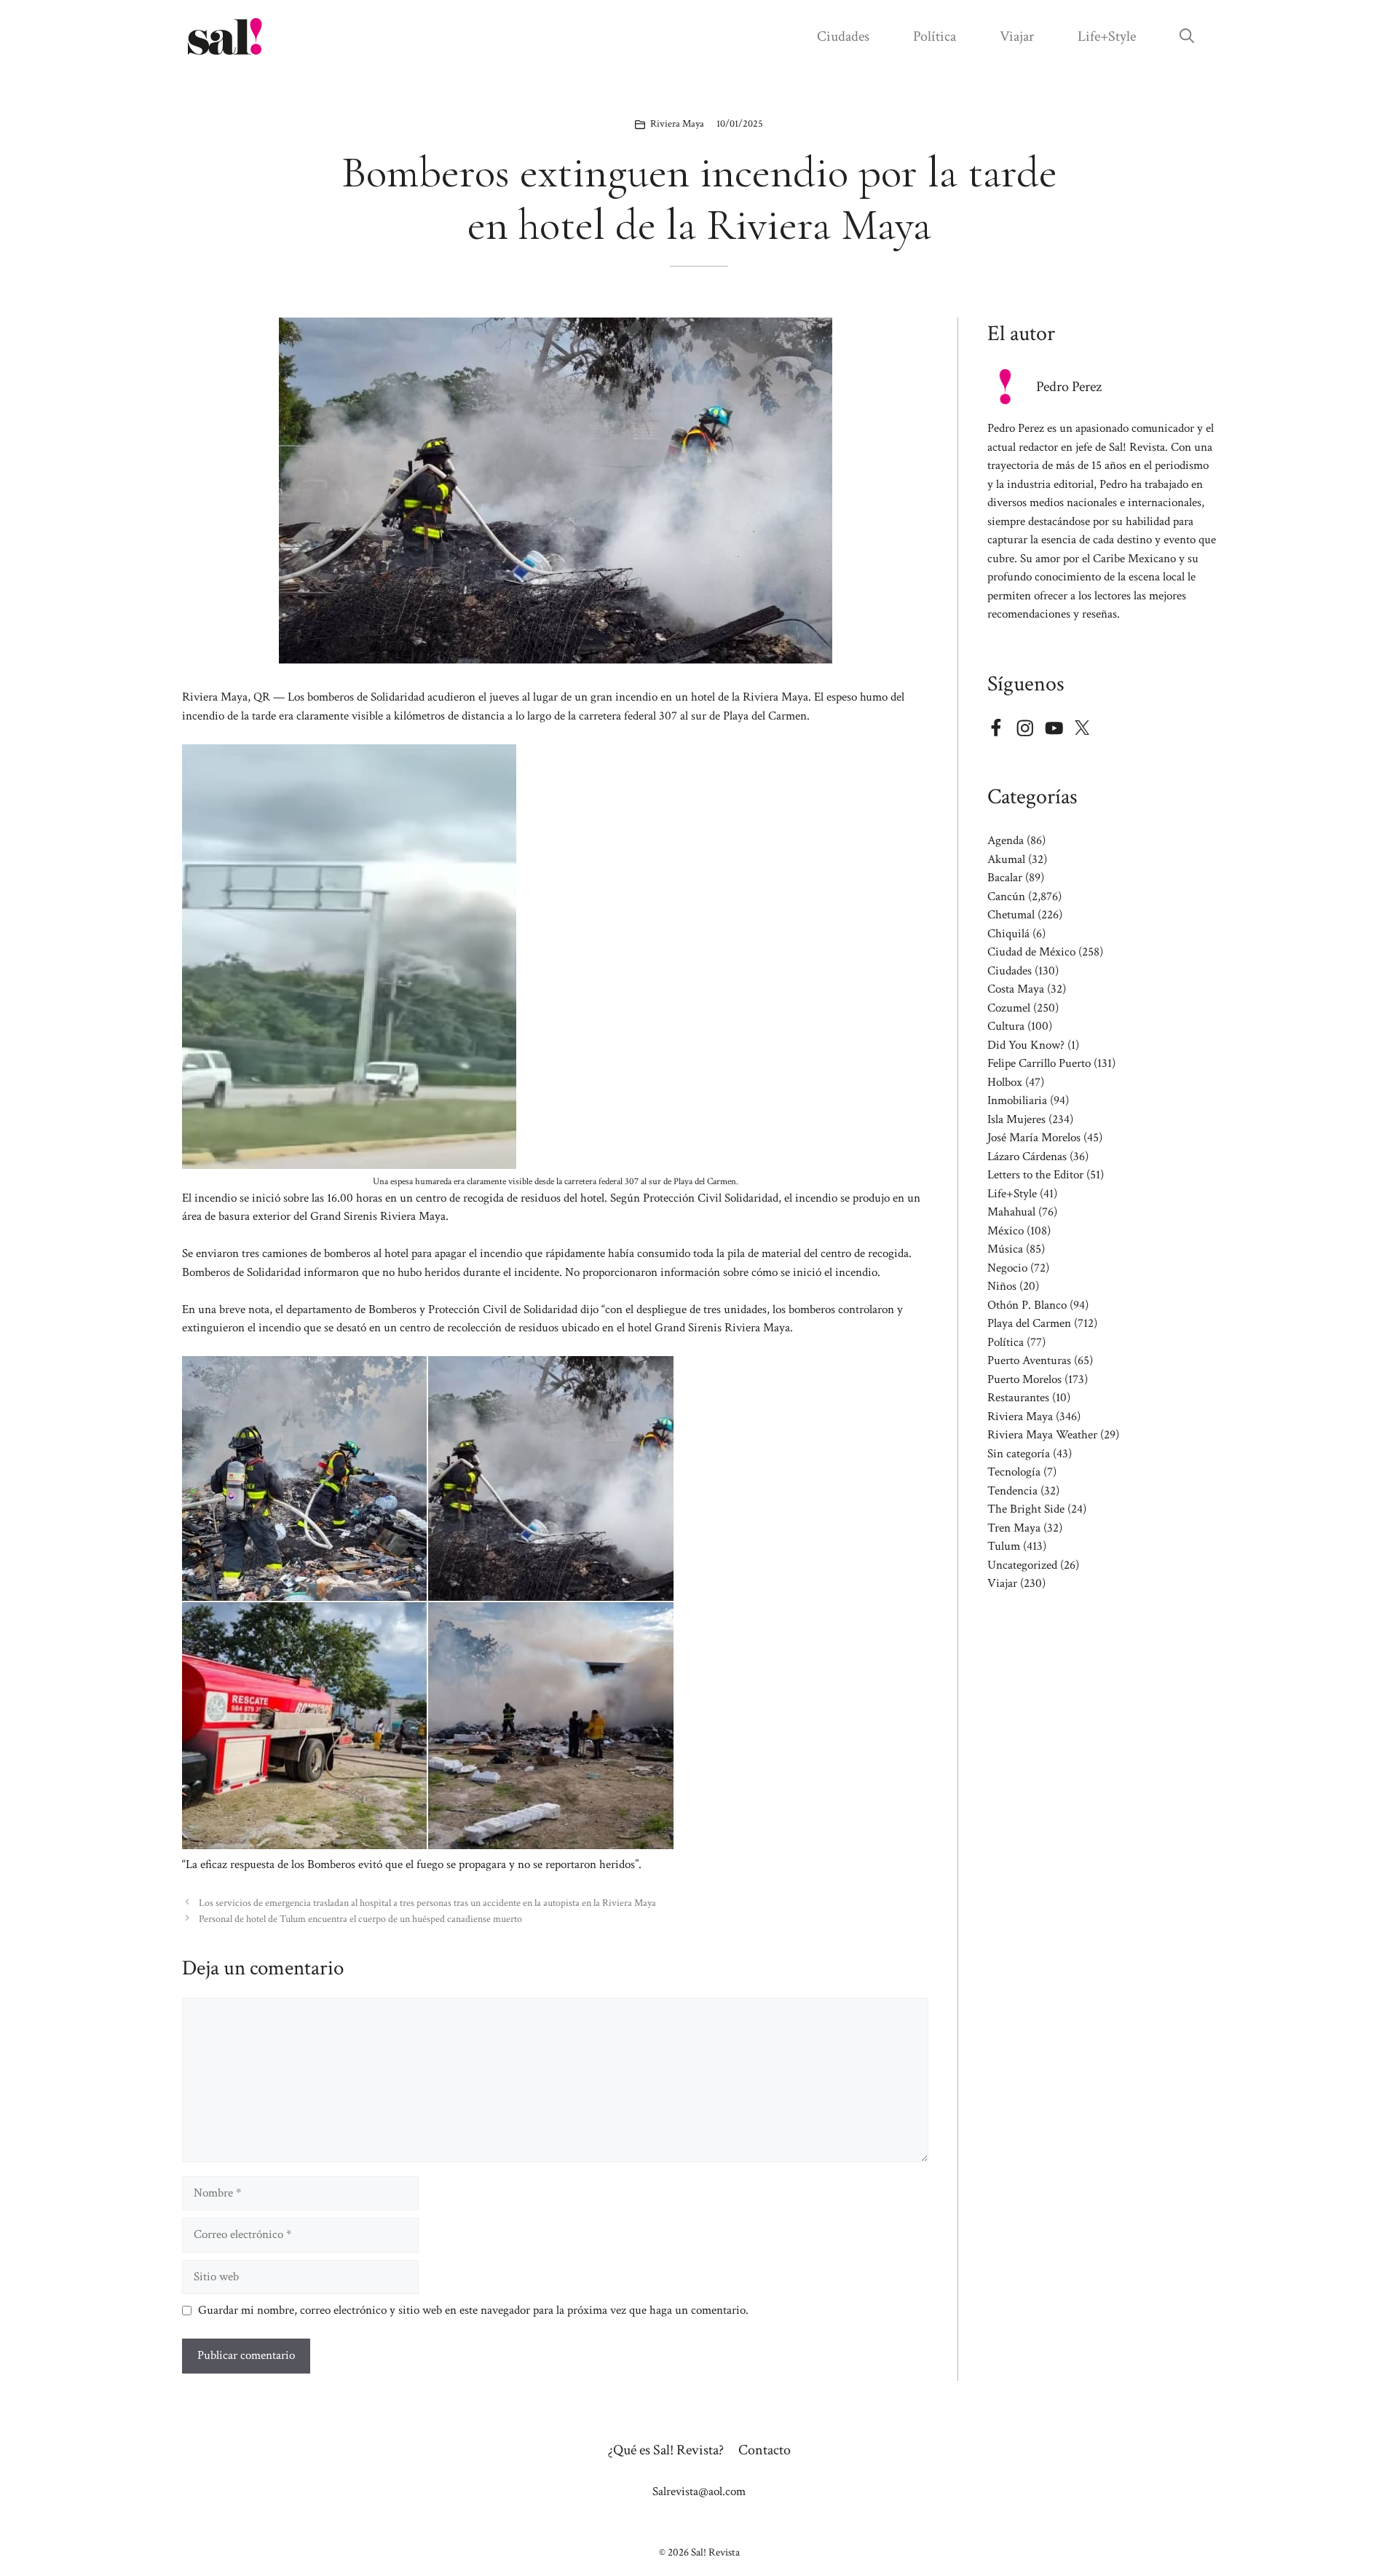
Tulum (1004, 1546)
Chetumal (1011, 915)
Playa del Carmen (1029, 1323)
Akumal (1006, 859)
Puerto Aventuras (1029, 1360)
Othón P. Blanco (1027, 1305)
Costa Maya (1016, 989)
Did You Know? (1026, 1045)
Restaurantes (1018, 1398)
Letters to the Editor (1035, 1175)
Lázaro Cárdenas (1027, 1157)
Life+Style (1107, 36)
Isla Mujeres (1016, 1119)
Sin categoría (1019, 1454)
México (1006, 1231)
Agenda (1006, 840)
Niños (1002, 1286)
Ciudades (843, 36)
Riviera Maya (677, 124)
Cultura (1006, 1026)
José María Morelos (1034, 1138)
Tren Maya (1014, 1528)
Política (935, 36)
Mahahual (1011, 1212)
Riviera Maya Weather (1042, 1435)
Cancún (1006, 897)
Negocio (1007, 1268)
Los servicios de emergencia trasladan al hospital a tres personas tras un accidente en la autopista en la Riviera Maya (427, 1903)
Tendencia (1012, 1491)
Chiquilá (1008, 934)
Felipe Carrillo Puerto (1039, 1063)
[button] (1187, 36)
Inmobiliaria (1017, 1100)
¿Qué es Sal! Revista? (666, 2450)
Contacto (765, 2450)
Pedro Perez (1069, 387)
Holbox (1005, 1082)
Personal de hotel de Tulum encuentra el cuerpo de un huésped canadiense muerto (360, 1919)
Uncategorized (1022, 1565)
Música (1005, 1249)
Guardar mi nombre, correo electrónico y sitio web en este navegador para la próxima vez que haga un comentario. (473, 2310)
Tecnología (1014, 1472)
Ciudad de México (1031, 952)
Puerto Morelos (1024, 1379)
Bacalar (1005, 878)
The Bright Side (1026, 1509)
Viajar (1017, 36)
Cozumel (1009, 1008)
